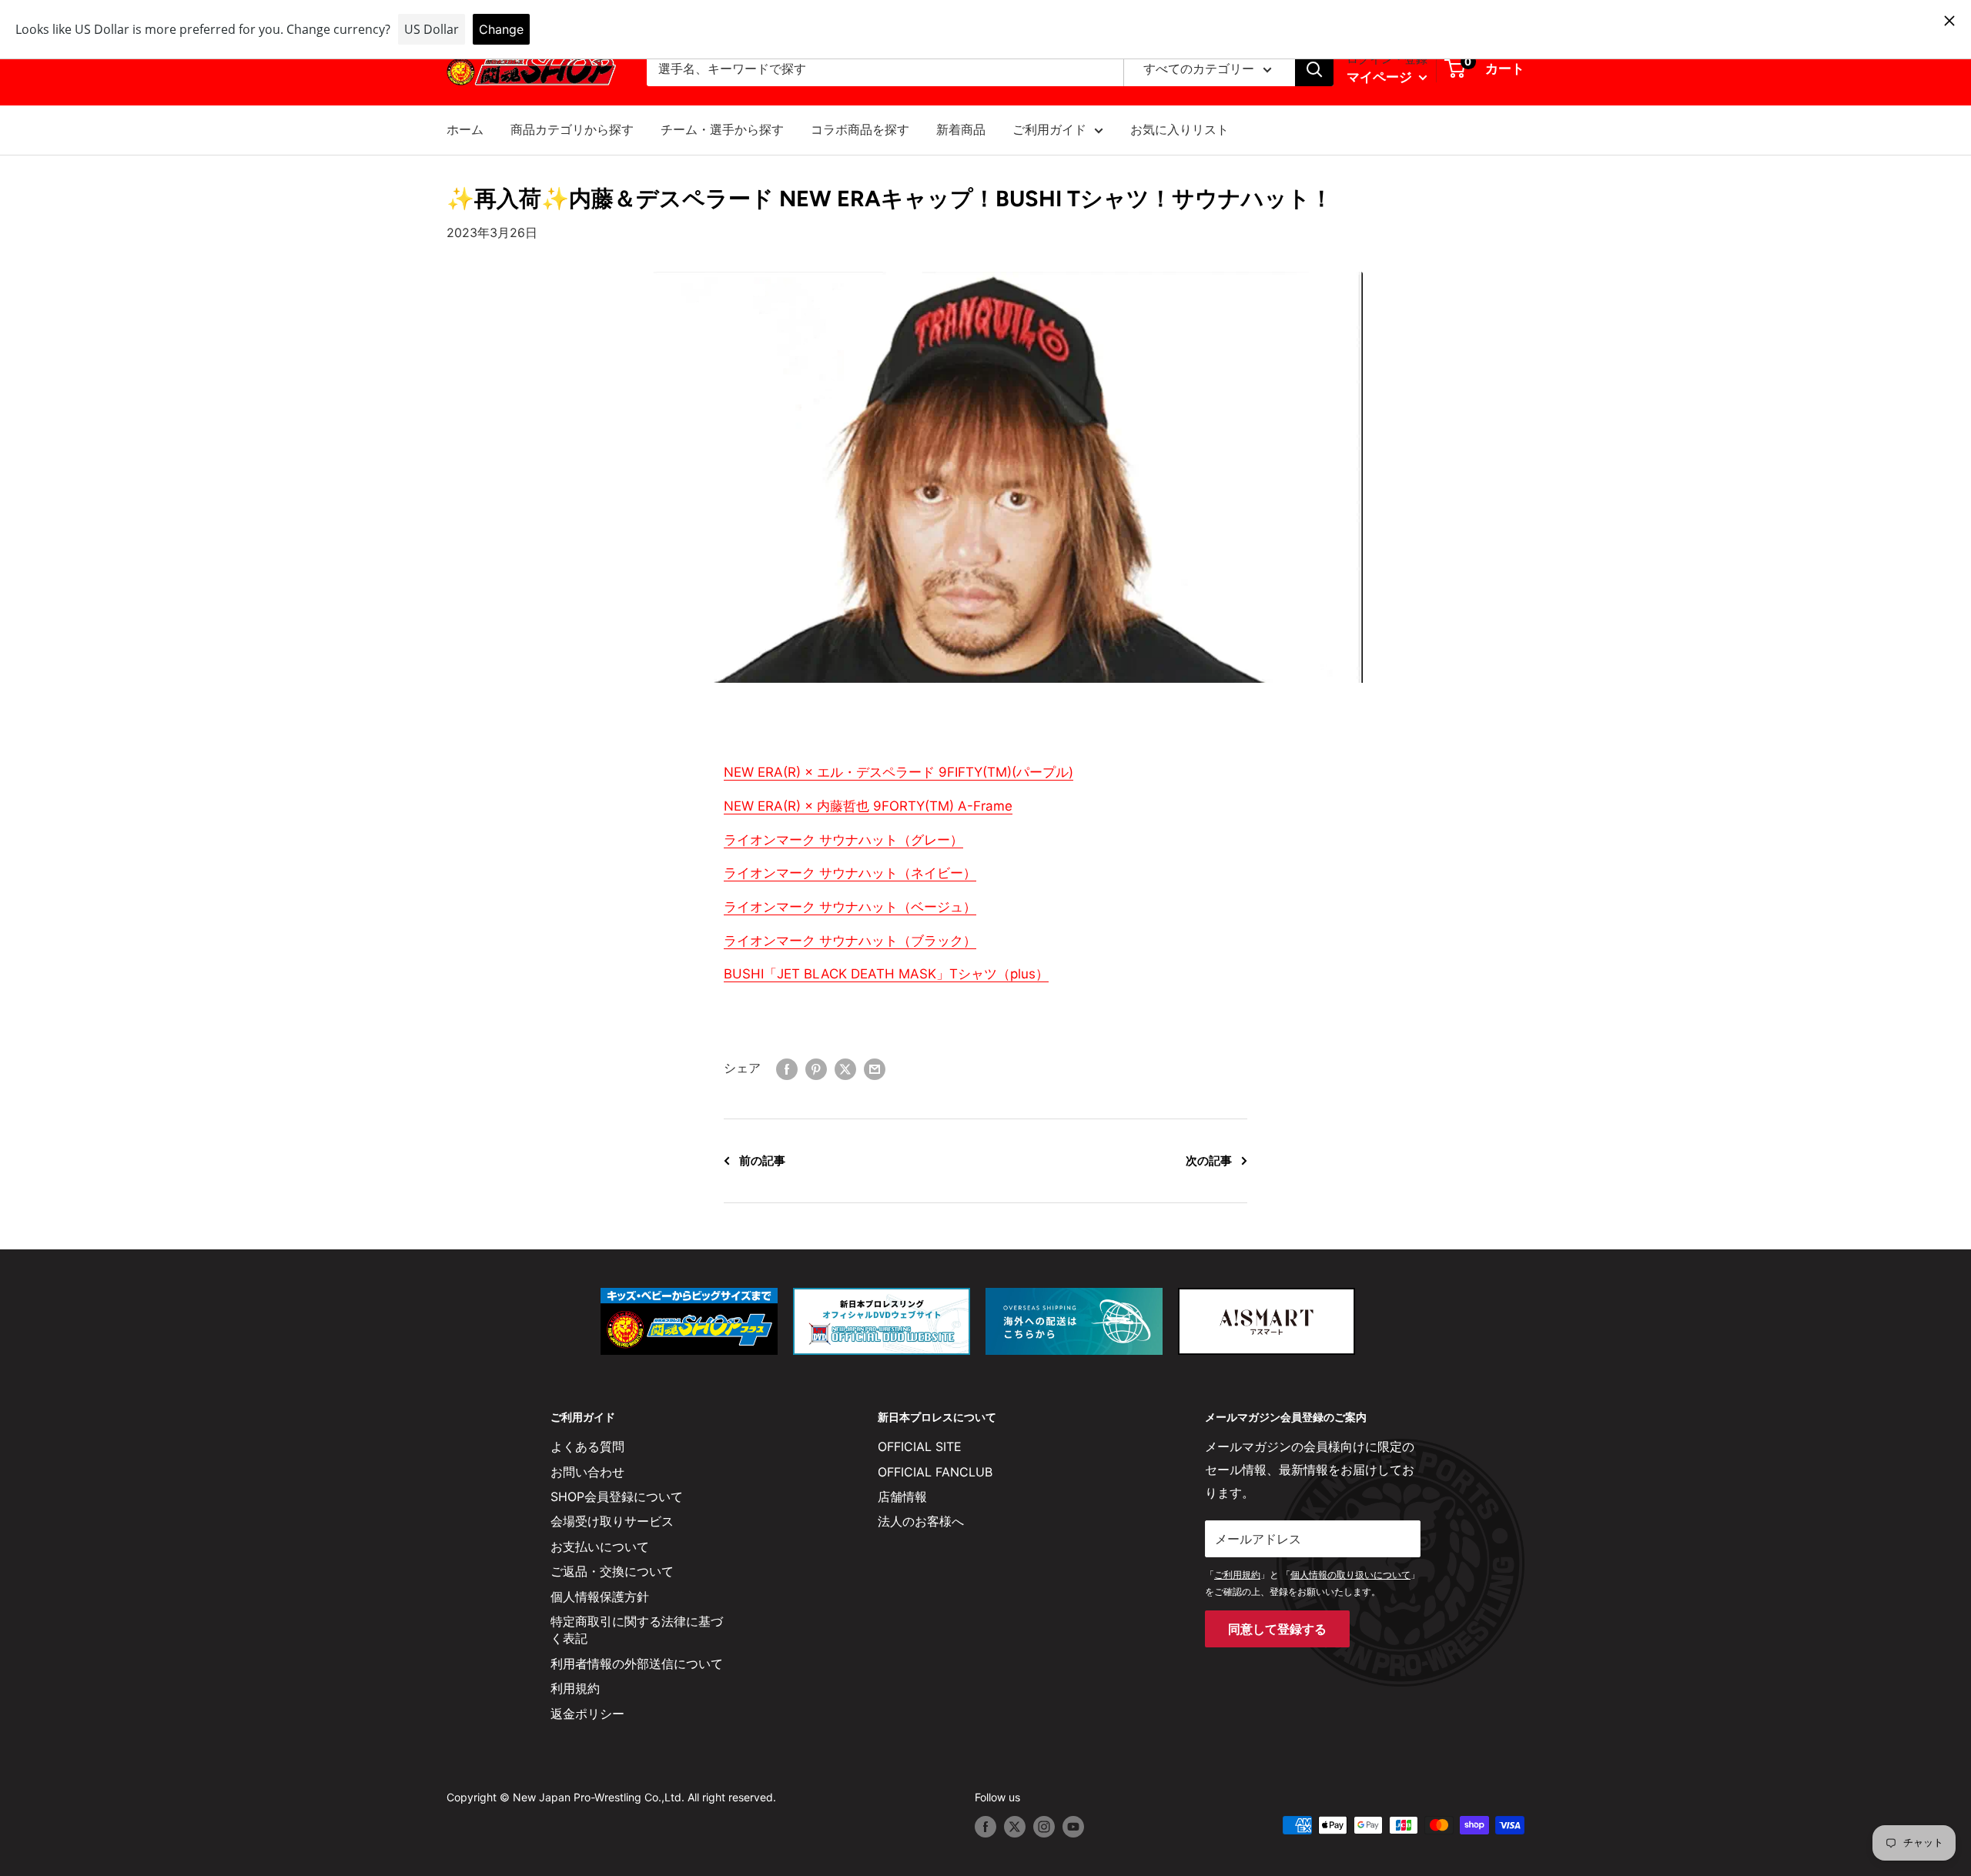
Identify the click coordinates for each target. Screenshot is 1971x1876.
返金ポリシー (587, 1714)
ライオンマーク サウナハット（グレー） (843, 840)
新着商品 (961, 129)
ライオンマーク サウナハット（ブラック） (850, 941)
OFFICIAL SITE (920, 1446)
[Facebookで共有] (787, 1068)
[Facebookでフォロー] (985, 1827)
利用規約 (575, 1688)
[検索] (1314, 69)
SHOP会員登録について (617, 1496)
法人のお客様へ (921, 1521)
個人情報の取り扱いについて (1350, 1575)
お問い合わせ (587, 1472)
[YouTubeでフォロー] (1073, 1827)
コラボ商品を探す (860, 129)
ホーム (465, 129)
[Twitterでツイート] (845, 1068)
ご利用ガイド (1049, 129)
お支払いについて (600, 1547)
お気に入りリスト (1180, 129)
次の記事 (1209, 1160)
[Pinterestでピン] (816, 1068)
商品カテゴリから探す (572, 129)
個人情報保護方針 (600, 1597)
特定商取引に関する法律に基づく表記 (637, 1630)
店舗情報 (902, 1496)
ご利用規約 (1237, 1575)
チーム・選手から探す (722, 129)
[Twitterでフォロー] (1015, 1827)
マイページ (1381, 77)
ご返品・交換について (612, 1571)
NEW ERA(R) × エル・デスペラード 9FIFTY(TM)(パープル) (898, 772)
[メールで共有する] (875, 1068)
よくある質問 (587, 1446)
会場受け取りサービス (612, 1521)
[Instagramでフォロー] (1044, 1827)
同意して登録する (1277, 1629)
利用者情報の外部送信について (637, 1664)
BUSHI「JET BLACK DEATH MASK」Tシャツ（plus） (886, 974)
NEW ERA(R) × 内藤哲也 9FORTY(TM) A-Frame (868, 806)
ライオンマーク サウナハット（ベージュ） (850, 907)
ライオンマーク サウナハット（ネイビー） (850, 873)
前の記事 (762, 1160)
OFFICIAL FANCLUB (935, 1472)
